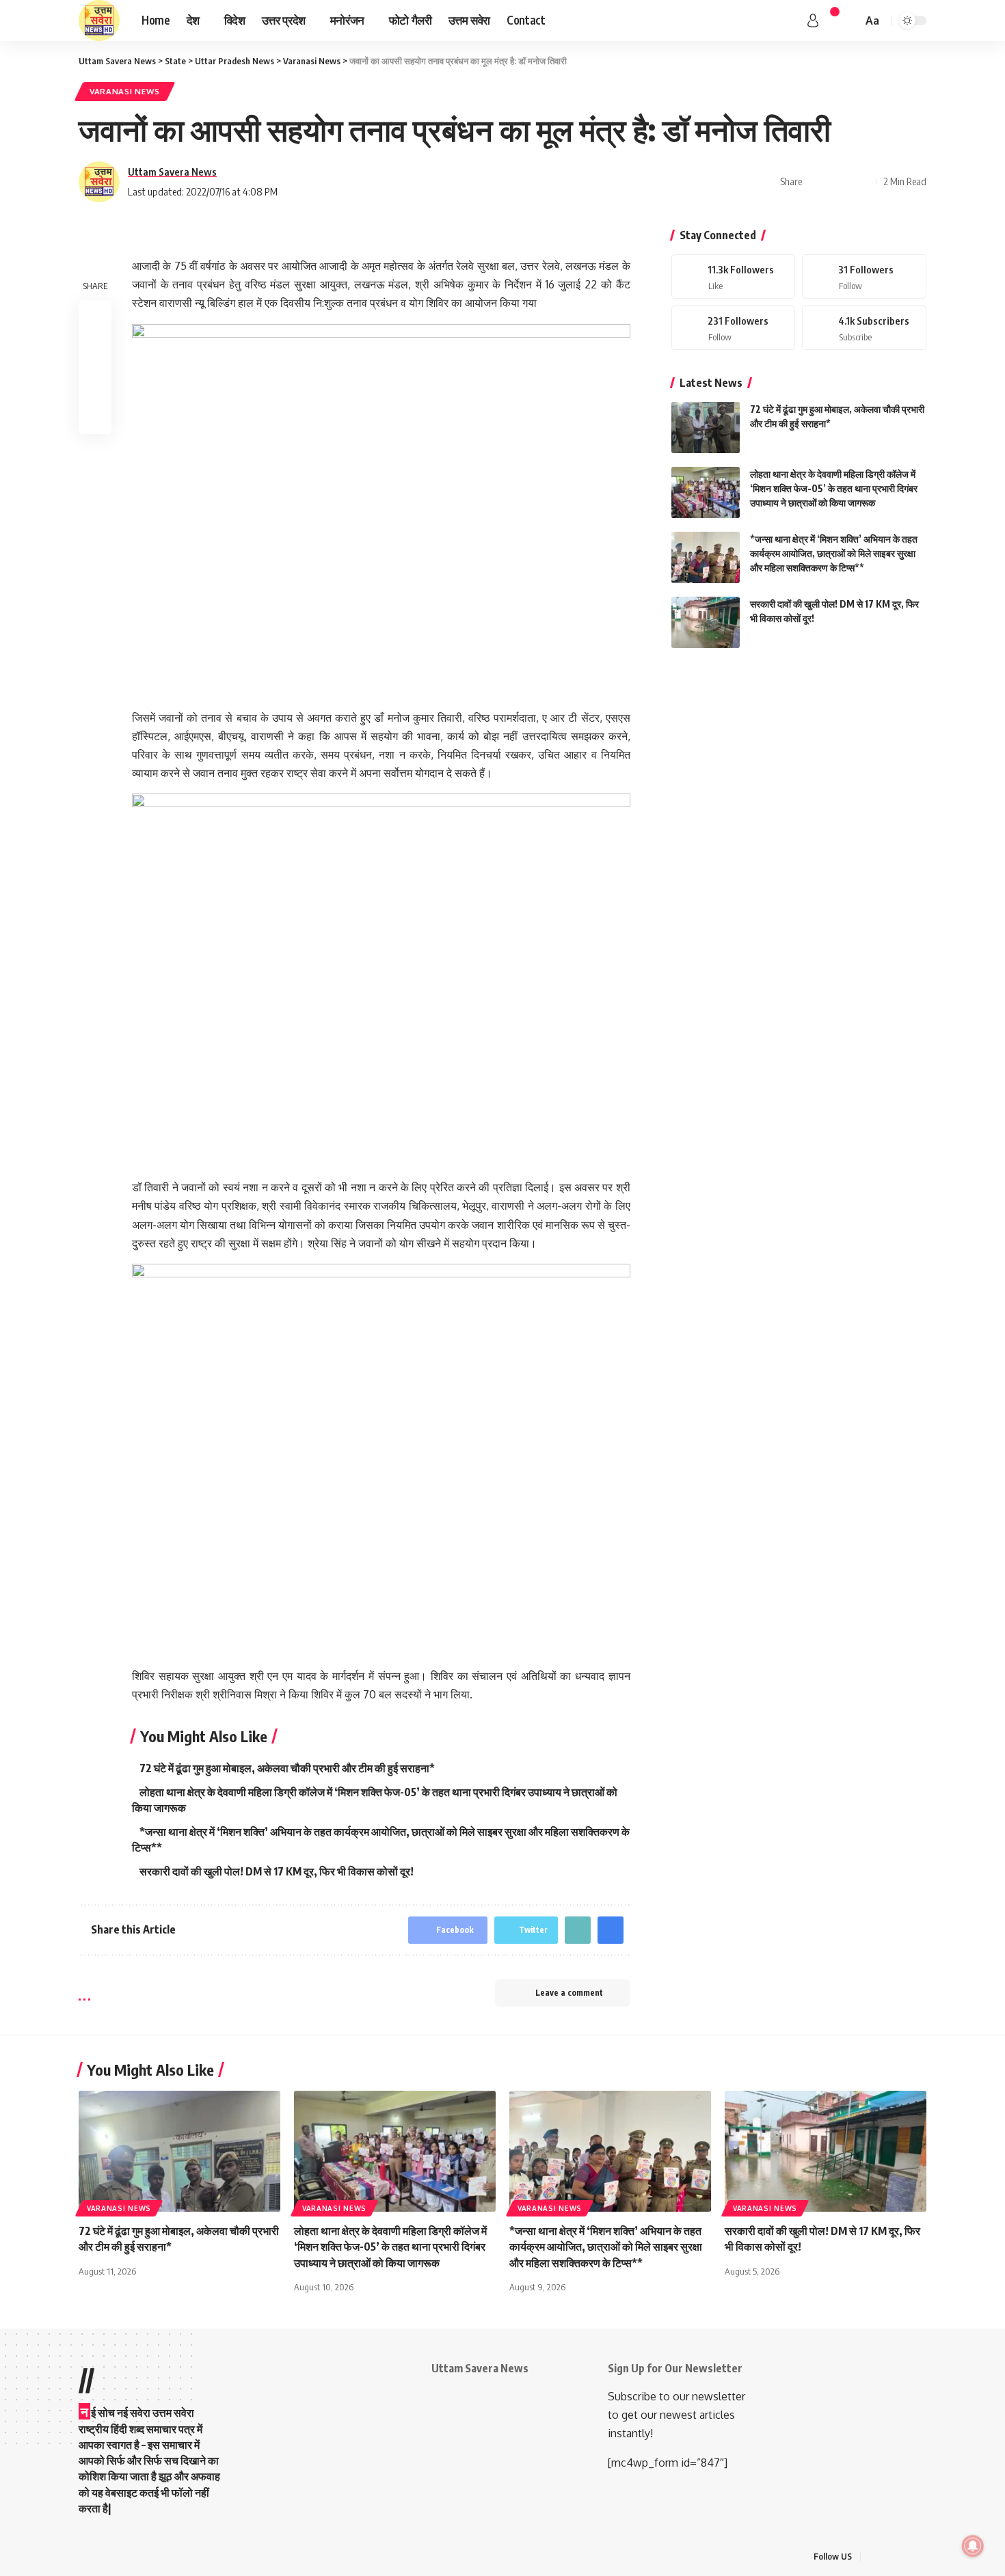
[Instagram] (734, 328)
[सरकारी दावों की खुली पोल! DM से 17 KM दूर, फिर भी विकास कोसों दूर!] (706, 622)
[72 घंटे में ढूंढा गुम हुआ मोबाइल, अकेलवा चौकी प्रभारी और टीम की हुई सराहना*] (706, 428)
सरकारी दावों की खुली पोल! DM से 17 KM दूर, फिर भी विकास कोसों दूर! (277, 1871)
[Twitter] (864, 276)
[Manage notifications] (973, 2546)
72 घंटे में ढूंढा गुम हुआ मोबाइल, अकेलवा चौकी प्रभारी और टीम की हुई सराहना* (287, 1768)
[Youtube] (864, 328)
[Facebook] (734, 276)
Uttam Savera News (172, 172)
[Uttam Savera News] (99, 21)
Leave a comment (569, 1993)
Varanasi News (125, 91)
